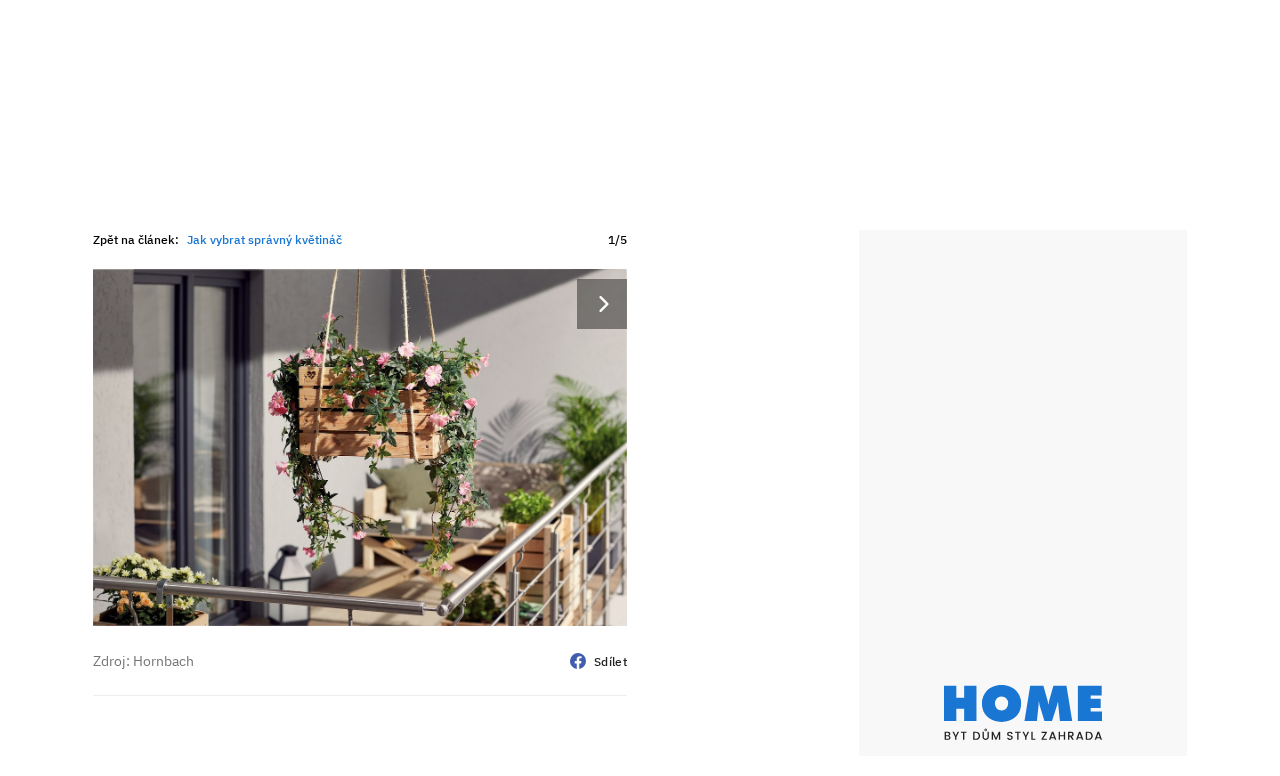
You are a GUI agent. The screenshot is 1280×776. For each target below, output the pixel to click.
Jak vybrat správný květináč (264, 239)
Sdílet (610, 661)
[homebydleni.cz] (1023, 712)
